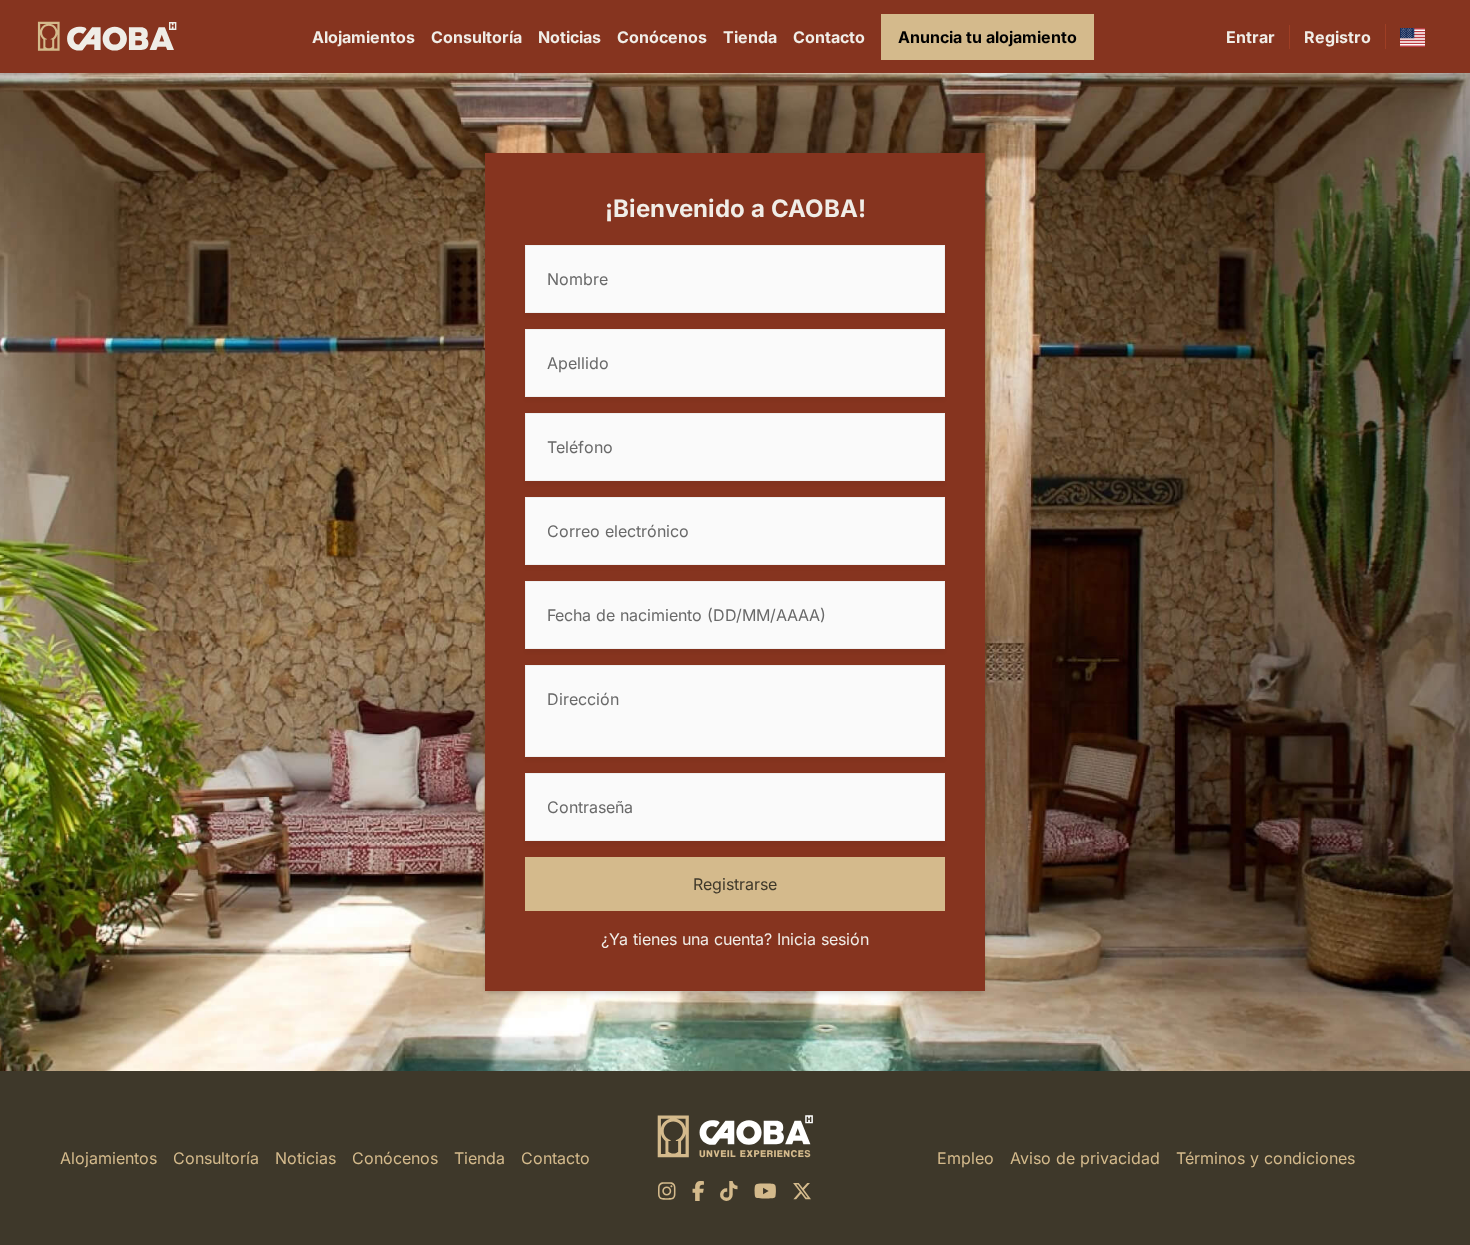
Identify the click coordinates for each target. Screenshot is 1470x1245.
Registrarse (735, 884)
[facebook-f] (698, 1191)
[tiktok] (729, 1191)
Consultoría (476, 37)
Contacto (829, 37)
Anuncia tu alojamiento (987, 37)
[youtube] (765, 1191)
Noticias (569, 37)
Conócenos (662, 37)
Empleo (965, 1158)
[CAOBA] (107, 36)
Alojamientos (363, 37)
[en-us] (1412, 36)
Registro (1337, 37)
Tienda (750, 37)
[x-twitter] (802, 1191)
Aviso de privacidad (1085, 1158)
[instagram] (667, 1191)
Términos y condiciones (1265, 1158)
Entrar (1250, 37)
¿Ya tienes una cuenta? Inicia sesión (735, 939)
